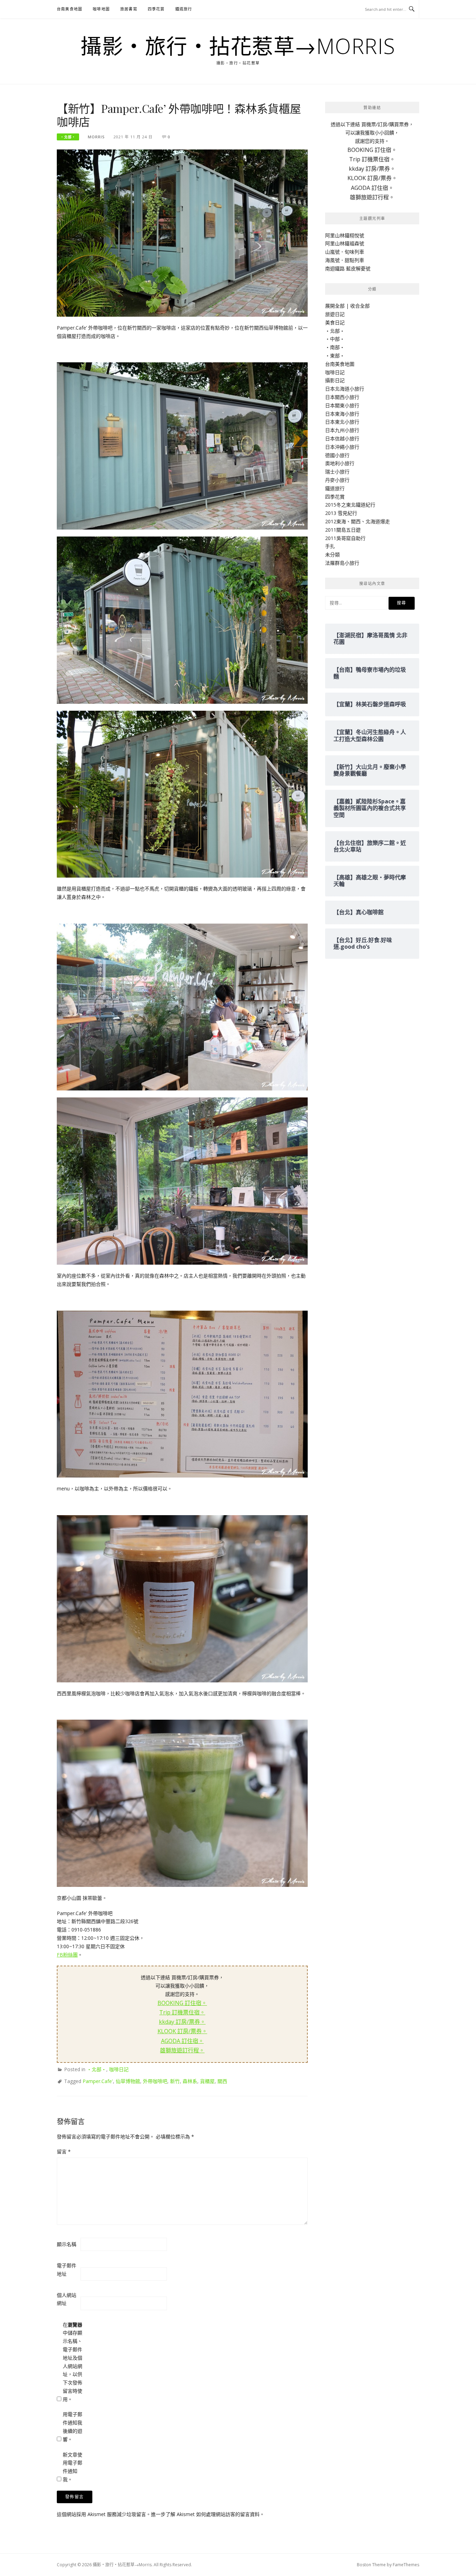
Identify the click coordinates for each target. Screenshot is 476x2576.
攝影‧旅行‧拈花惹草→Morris (238, 46)
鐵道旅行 (184, 9)
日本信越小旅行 (342, 438)
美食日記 (335, 322)
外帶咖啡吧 (155, 2081)
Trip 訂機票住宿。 (182, 2012)
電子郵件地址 (67, 2270)
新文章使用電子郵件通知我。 (72, 2467)
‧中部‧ (335, 339)
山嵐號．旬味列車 (345, 252)
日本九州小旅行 (342, 430)
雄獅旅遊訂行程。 (182, 2050)
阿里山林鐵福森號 (345, 243)
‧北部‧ (68, 137)
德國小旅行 (337, 455)
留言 (64, 2151)
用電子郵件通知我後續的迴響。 (72, 2427)
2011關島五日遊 (343, 530)
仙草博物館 (128, 2081)
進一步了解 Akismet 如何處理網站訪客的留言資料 (205, 2514)
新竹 (175, 2081)
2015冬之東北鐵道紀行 (350, 505)
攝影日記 (335, 380)
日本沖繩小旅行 (342, 447)
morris (96, 137)
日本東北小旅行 (342, 422)
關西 (222, 2081)
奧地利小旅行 (340, 463)
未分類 (332, 554)
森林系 (190, 2081)
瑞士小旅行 (337, 472)
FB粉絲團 (67, 1955)
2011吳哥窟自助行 (345, 538)
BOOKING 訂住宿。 (182, 2003)
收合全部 (360, 306)
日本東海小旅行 (342, 414)
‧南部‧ (335, 347)
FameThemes (406, 2565)
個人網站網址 (67, 2299)
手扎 (330, 546)
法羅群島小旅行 (342, 563)
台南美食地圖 (70, 9)
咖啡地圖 (101, 9)
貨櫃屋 (207, 2081)
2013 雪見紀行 (341, 513)
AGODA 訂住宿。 (182, 2041)
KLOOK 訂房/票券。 (182, 2031)
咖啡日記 (119, 2069)
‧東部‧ (335, 356)
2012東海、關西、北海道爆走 (358, 521)
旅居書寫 (129, 9)
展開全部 (335, 306)
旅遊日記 (335, 314)
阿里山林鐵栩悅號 (345, 235)
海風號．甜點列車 (345, 260)
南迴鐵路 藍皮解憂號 (348, 268)
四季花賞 (156, 9)
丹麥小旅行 (337, 480)
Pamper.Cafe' (98, 2081)
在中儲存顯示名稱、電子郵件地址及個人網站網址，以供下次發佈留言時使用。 (72, 2362)
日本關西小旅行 (342, 397)
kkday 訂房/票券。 (182, 2022)
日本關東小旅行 (342, 405)
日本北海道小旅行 (345, 389)
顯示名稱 (67, 2244)
